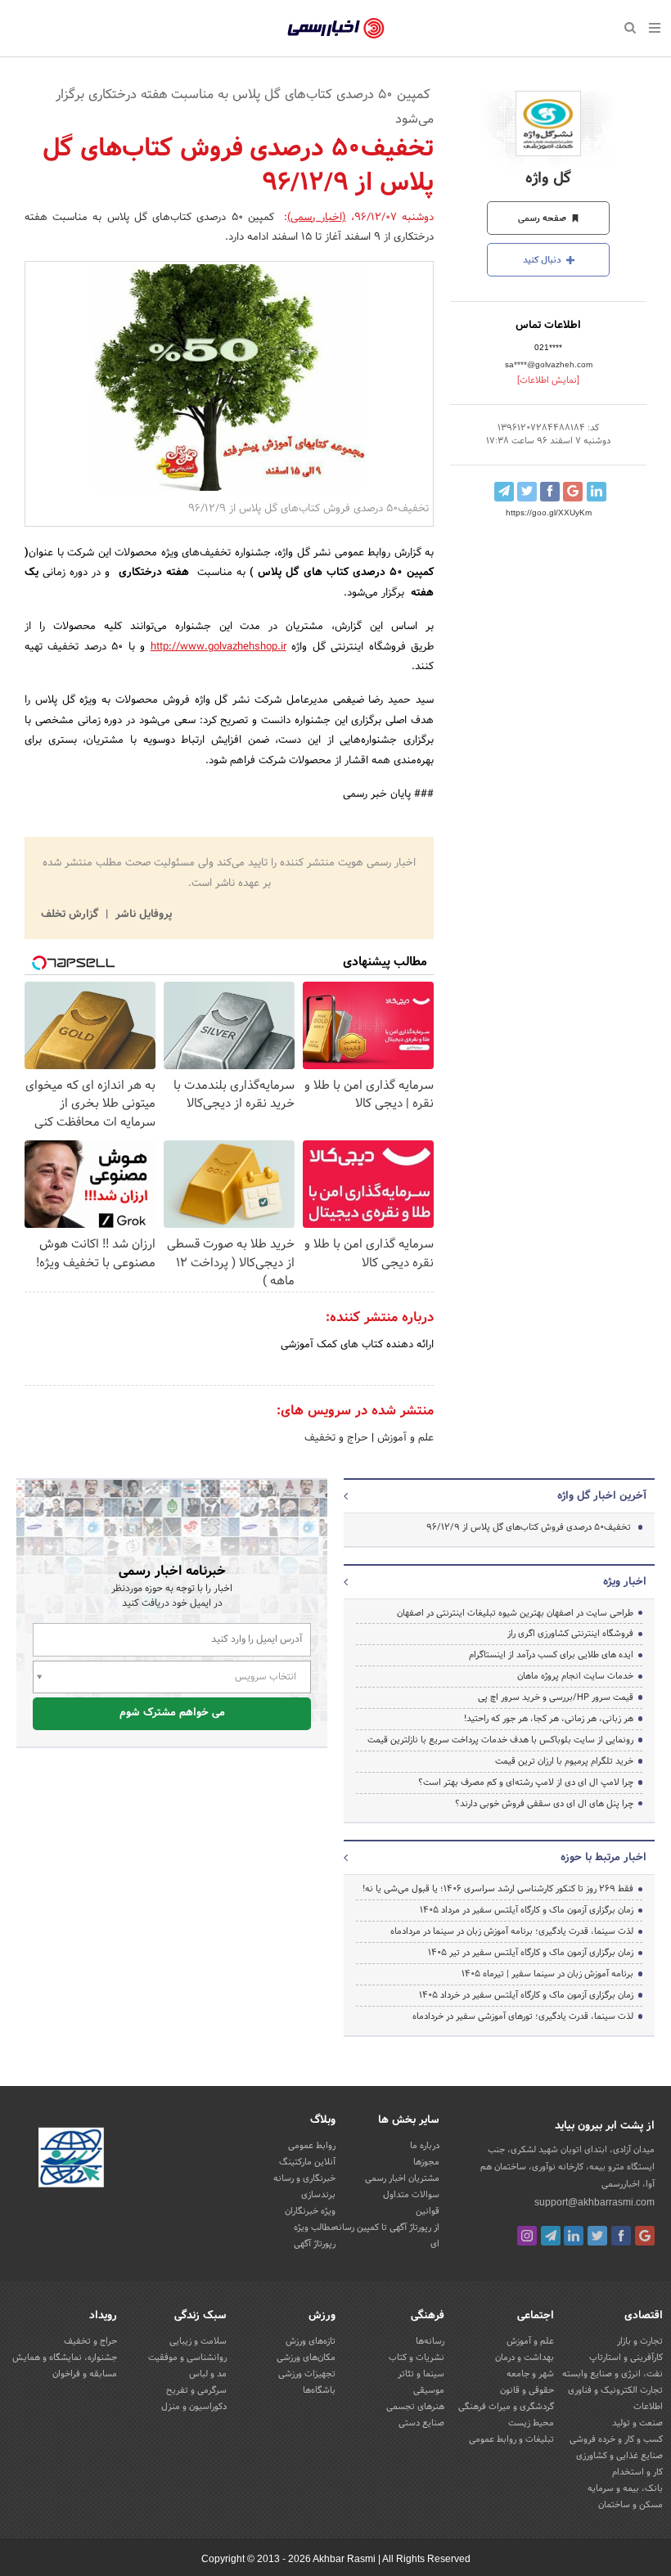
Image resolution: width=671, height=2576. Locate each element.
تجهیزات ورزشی (307, 2374)
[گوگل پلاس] (645, 2236)
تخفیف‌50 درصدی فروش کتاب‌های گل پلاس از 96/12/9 (529, 1527)
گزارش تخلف (71, 915)
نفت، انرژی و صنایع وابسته (612, 2374)
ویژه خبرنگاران (310, 2211)
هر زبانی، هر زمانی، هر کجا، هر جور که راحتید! (549, 1719)
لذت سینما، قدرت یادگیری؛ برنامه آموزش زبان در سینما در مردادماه (512, 1931)
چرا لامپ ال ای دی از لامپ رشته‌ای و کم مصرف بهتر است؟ (526, 1783)
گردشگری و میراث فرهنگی (506, 2407)
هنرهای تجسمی (415, 2407)
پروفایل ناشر (142, 915)
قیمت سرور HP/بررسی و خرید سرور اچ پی (556, 1697)
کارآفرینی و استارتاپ (626, 2358)
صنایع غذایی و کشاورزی (619, 2456)
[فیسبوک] (621, 2236)
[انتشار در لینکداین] (597, 492)
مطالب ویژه (315, 2228)
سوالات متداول (411, 2195)
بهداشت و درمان (525, 2358)
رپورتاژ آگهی (315, 2244)
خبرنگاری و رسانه (304, 2178)
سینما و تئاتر (421, 2374)
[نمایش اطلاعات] (548, 380)
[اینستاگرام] (527, 2236)
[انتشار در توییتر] (527, 492)
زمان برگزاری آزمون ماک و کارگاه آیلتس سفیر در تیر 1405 (531, 1953)
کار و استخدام (637, 2472)
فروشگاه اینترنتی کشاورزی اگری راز (570, 1634)
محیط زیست (531, 2423)
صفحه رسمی (543, 218)
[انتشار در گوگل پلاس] (573, 492)
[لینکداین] (574, 2236)
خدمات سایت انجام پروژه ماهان (575, 1676)
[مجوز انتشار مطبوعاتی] (71, 2160)
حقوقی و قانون (527, 2390)
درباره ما (425, 2146)
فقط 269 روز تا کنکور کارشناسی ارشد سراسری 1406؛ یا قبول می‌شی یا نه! (498, 1889)
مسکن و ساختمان (630, 2505)
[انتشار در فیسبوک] (550, 492)
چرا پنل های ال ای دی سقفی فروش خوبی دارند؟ (544, 1804)
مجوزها (426, 2162)
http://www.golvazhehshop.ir (218, 647)
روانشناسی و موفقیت (187, 2358)
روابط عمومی (312, 2146)
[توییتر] (597, 2236)
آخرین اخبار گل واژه (602, 1496)
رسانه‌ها (430, 2341)
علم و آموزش (404, 1438)
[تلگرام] (551, 2236)
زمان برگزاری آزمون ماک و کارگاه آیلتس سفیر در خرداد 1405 (526, 1995)
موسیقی (429, 2390)
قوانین (428, 2211)
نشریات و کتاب (417, 2358)
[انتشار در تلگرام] (504, 492)
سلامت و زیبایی (198, 2341)
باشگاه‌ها (319, 2390)
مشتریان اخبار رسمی (402, 2178)
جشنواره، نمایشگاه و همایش (65, 2358)
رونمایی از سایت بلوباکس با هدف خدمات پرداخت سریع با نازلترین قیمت (500, 1740)
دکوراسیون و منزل (194, 2407)
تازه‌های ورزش (311, 2341)
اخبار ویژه (625, 1582)
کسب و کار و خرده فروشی (616, 2439)
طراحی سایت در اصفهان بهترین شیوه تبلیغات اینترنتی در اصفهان (515, 1613)
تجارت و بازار (640, 2341)
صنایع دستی (421, 2423)
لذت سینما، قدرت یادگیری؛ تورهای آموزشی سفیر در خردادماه (523, 2016)
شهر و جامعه (530, 2374)
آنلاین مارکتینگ (307, 2162)
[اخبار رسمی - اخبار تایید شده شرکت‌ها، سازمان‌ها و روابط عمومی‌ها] (336, 29)
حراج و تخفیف (336, 1438)
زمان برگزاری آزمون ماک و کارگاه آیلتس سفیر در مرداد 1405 (527, 1910)
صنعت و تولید (637, 2423)
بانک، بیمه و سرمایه (625, 2488)
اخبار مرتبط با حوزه (603, 1858)
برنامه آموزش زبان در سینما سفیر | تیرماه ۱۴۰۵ (547, 1974)
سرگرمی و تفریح (196, 2390)
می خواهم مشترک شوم (172, 1713)
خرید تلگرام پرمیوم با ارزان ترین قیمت (564, 1761)
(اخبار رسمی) (316, 218)
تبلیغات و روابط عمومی (511, 2439)
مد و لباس (208, 2374)
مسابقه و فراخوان (85, 2374)
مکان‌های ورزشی (306, 2358)
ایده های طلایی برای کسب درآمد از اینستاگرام (551, 1655)
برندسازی (318, 2195)
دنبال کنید (543, 260)
